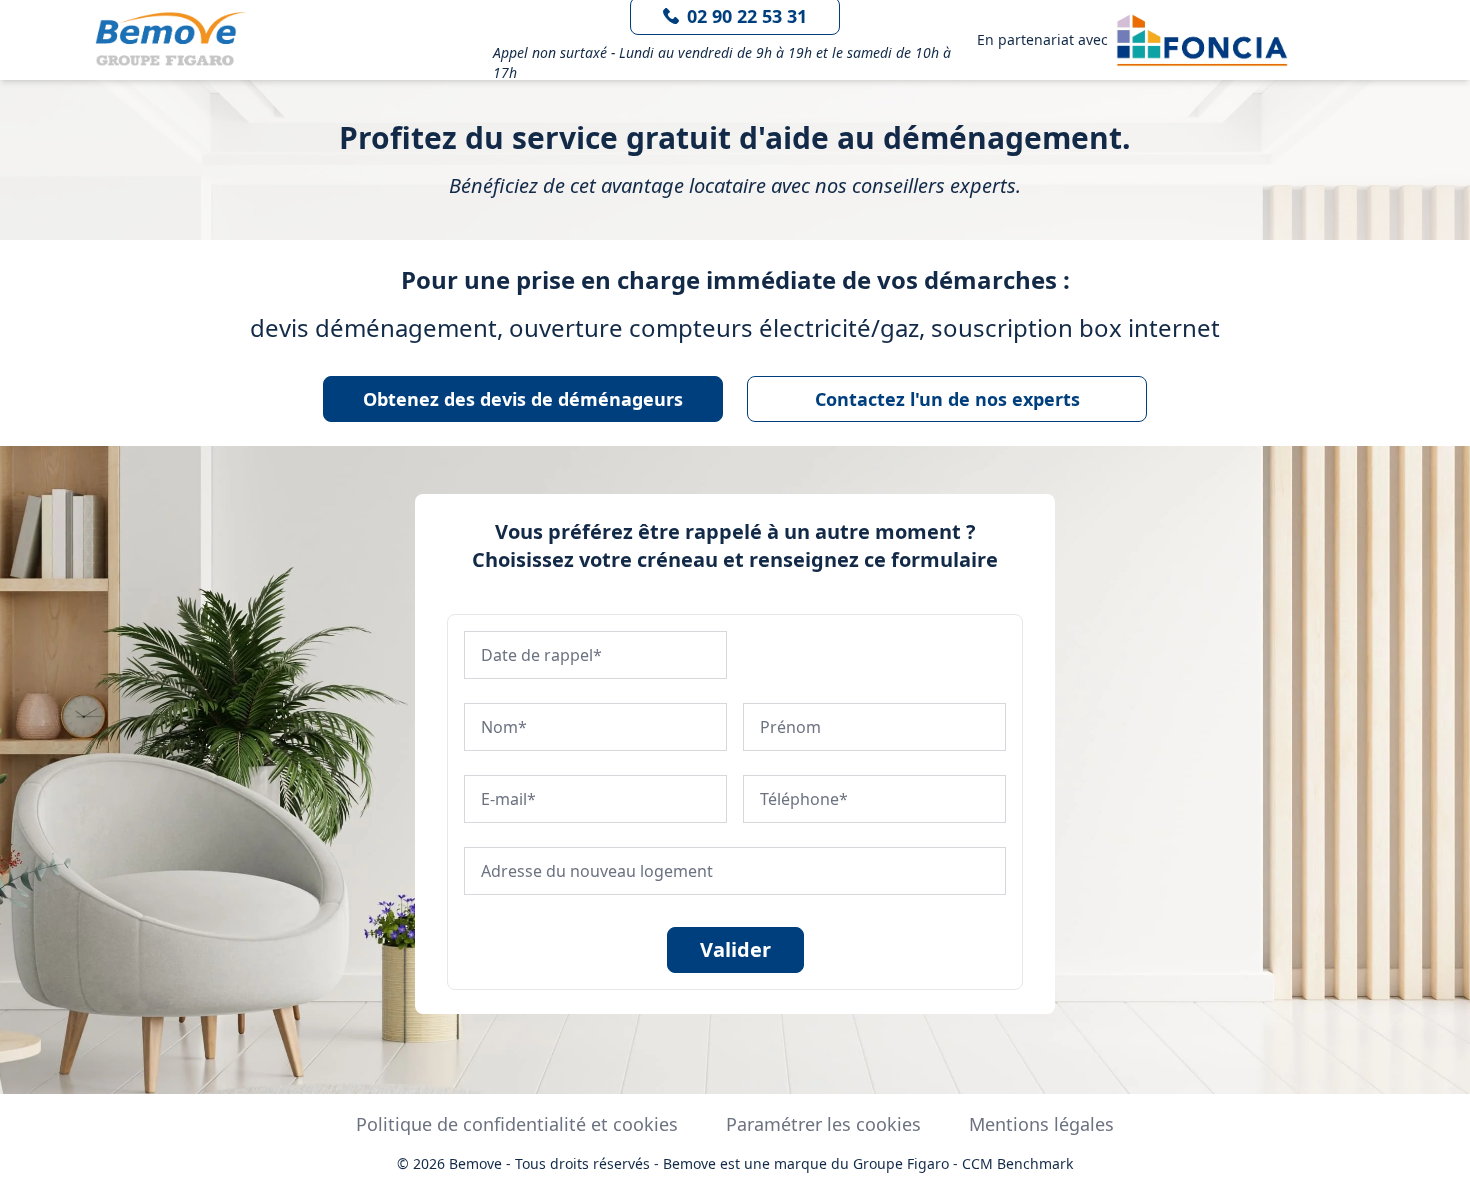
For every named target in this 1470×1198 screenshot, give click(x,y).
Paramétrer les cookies (823, 1124)
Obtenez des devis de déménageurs (523, 399)
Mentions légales (1041, 1124)
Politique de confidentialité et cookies (517, 1124)
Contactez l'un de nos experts (947, 399)
